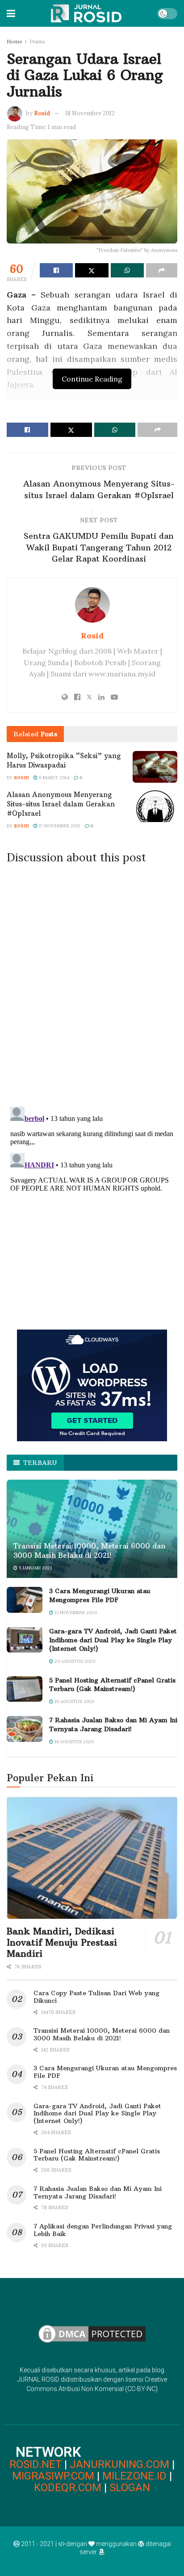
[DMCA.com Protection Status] (92, 2333)
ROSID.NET (36, 2464)
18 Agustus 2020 (73, 1742)
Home (15, 41)
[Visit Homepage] (86, 13)
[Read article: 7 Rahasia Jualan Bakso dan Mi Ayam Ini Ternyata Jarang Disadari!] (25, 1729)
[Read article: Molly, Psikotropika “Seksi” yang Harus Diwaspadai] (155, 767)
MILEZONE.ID (134, 2476)
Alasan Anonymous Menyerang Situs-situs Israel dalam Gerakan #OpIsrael (61, 804)
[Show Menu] (11, 13)
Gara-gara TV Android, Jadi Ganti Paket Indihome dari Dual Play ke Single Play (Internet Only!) (113, 1640)
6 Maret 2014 (53, 778)
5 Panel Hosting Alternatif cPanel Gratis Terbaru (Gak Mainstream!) (112, 1685)
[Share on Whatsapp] (127, 270)
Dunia (37, 41)
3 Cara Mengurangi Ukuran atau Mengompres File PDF (100, 1595)
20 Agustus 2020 (74, 1661)
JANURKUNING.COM (119, 2464)
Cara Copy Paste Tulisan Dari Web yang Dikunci (96, 1997)
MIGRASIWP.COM (53, 2476)
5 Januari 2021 (35, 1568)
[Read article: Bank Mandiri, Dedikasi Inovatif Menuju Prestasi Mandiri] (92, 1857)
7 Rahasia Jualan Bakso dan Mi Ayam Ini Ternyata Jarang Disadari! (113, 1724)
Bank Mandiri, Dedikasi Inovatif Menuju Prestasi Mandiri (62, 1942)
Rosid (42, 113)
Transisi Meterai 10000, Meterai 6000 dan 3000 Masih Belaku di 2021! (89, 1550)
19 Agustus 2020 (74, 1701)
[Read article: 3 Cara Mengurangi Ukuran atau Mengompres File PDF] (25, 1600)
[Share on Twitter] (92, 270)
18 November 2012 (90, 113)
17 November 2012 (59, 826)
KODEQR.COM (68, 2488)
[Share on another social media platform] (162, 270)
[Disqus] (92, 982)
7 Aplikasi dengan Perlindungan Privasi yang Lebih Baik (103, 2230)
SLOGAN (130, 2488)
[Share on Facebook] (56, 270)
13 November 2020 (75, 1613)
